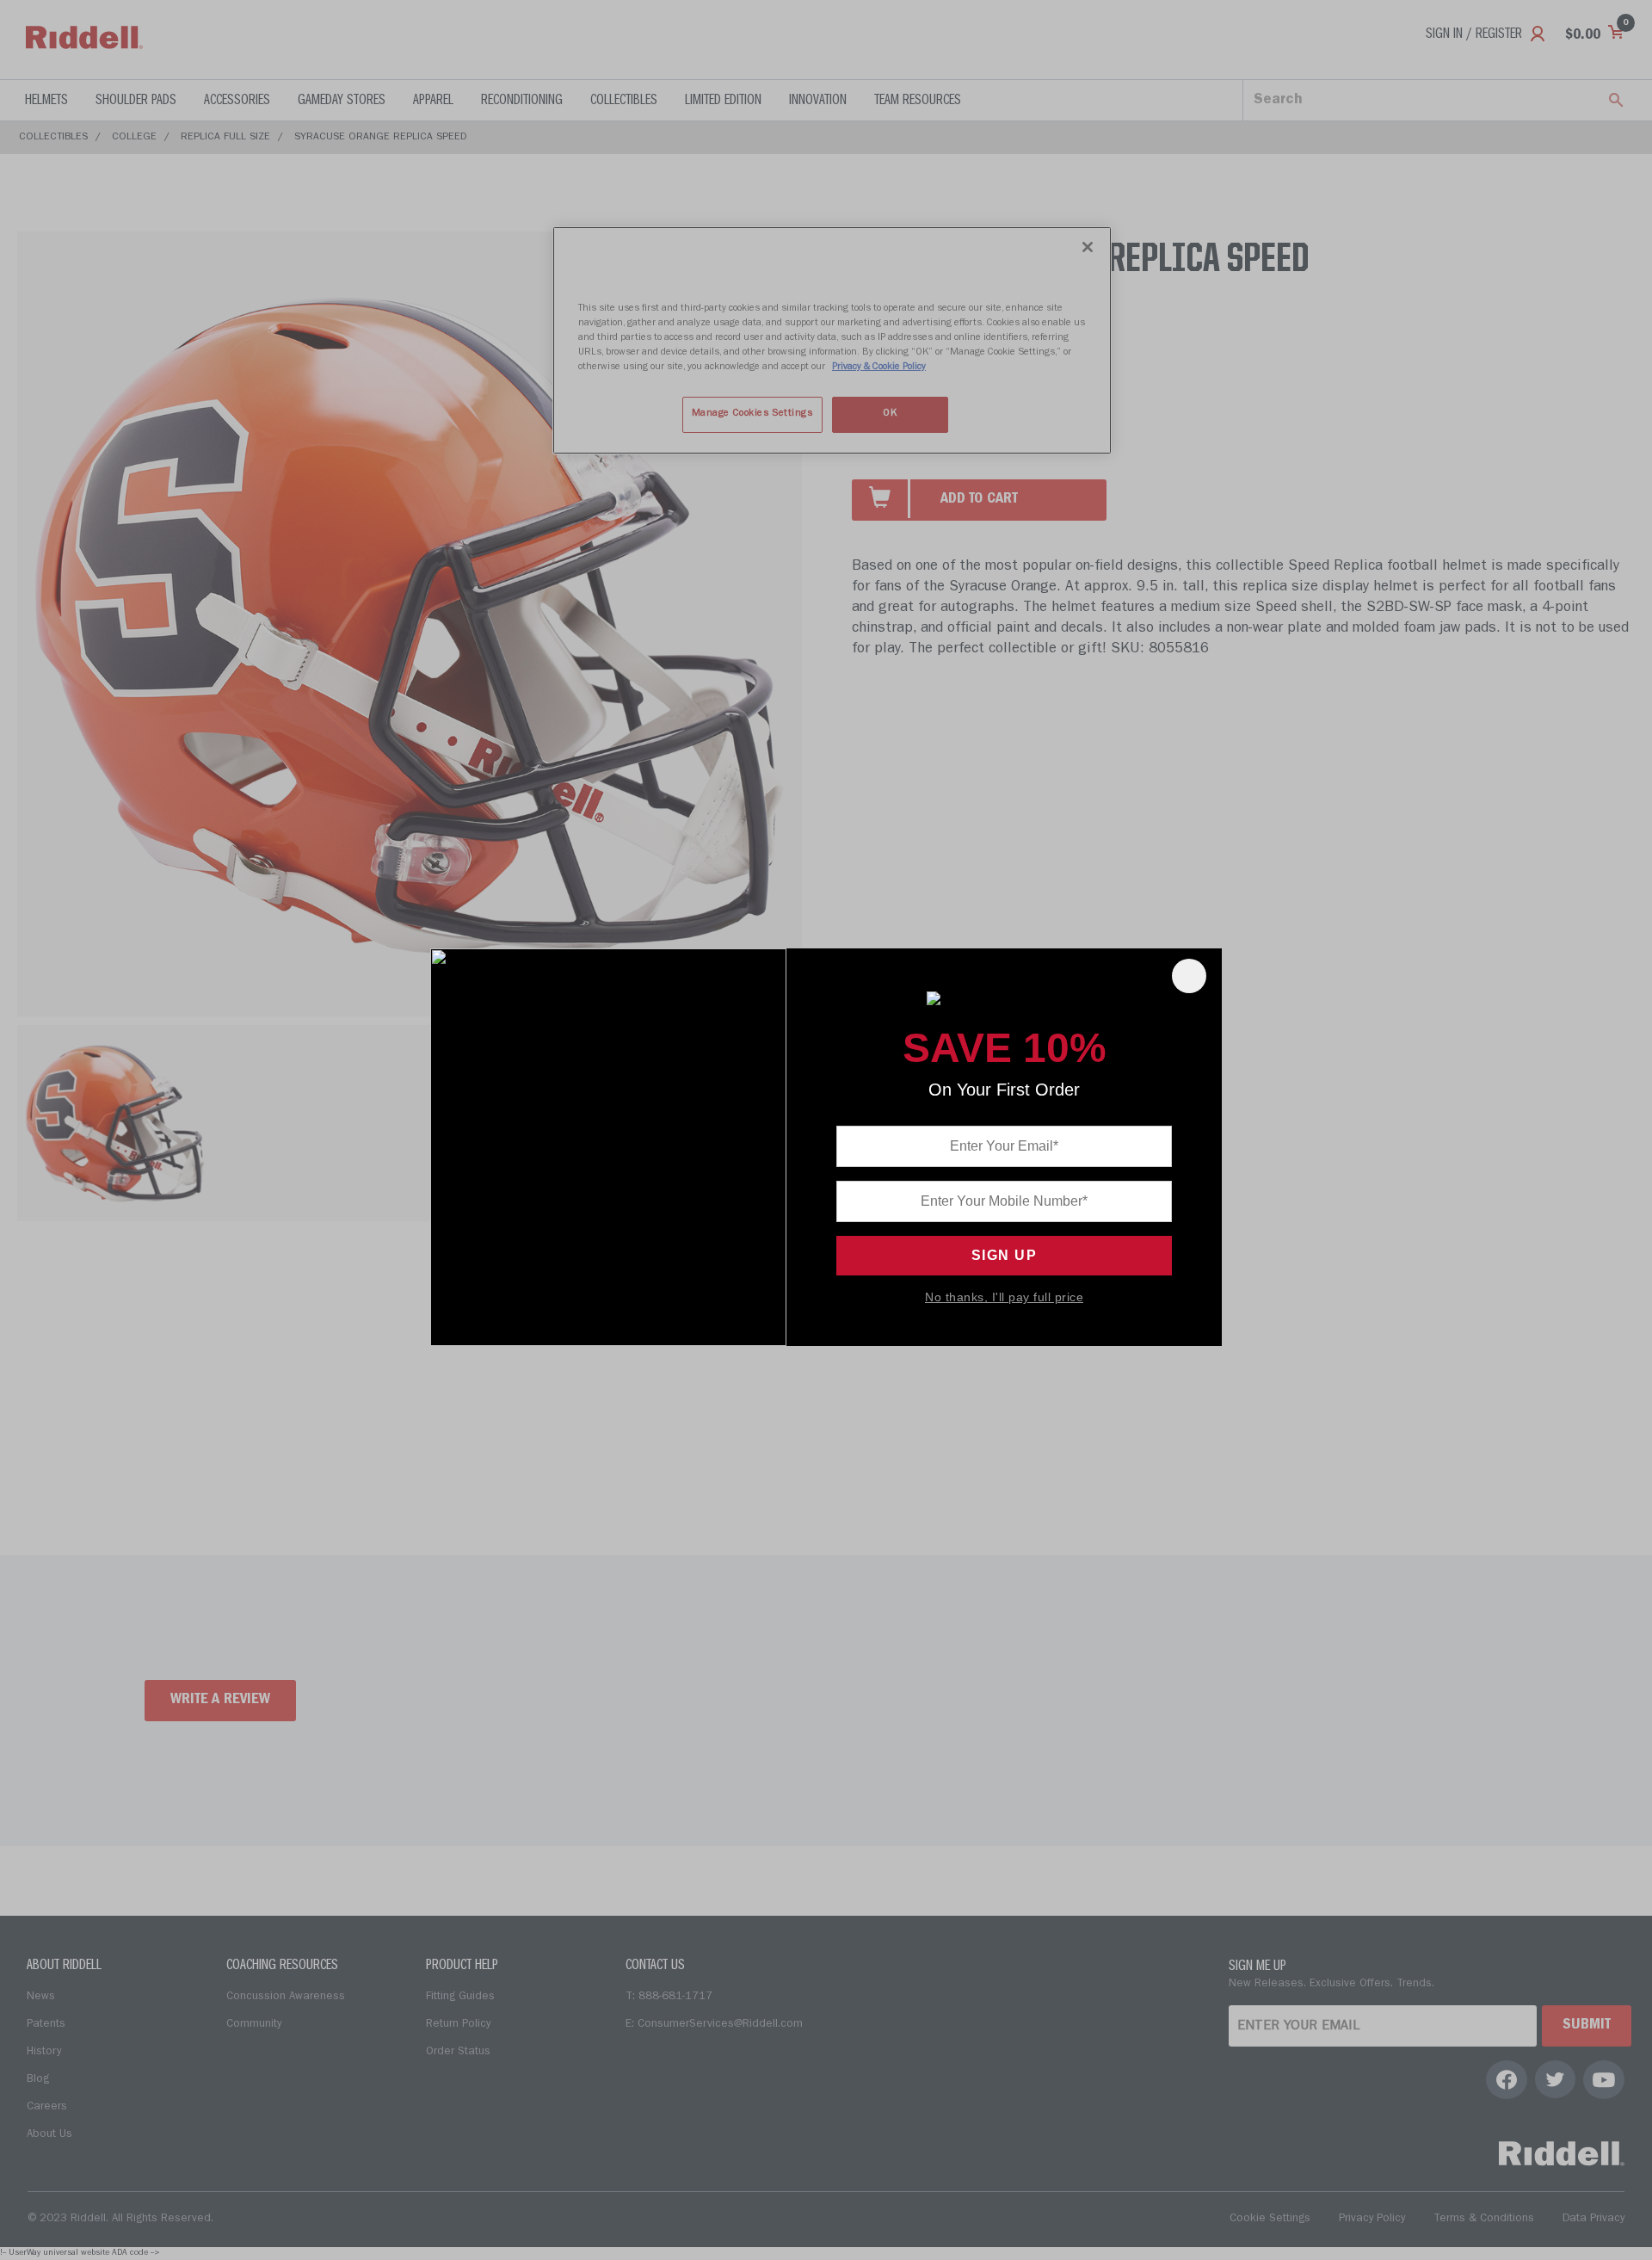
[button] (1189, 976)
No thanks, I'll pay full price (1004, 1297)
